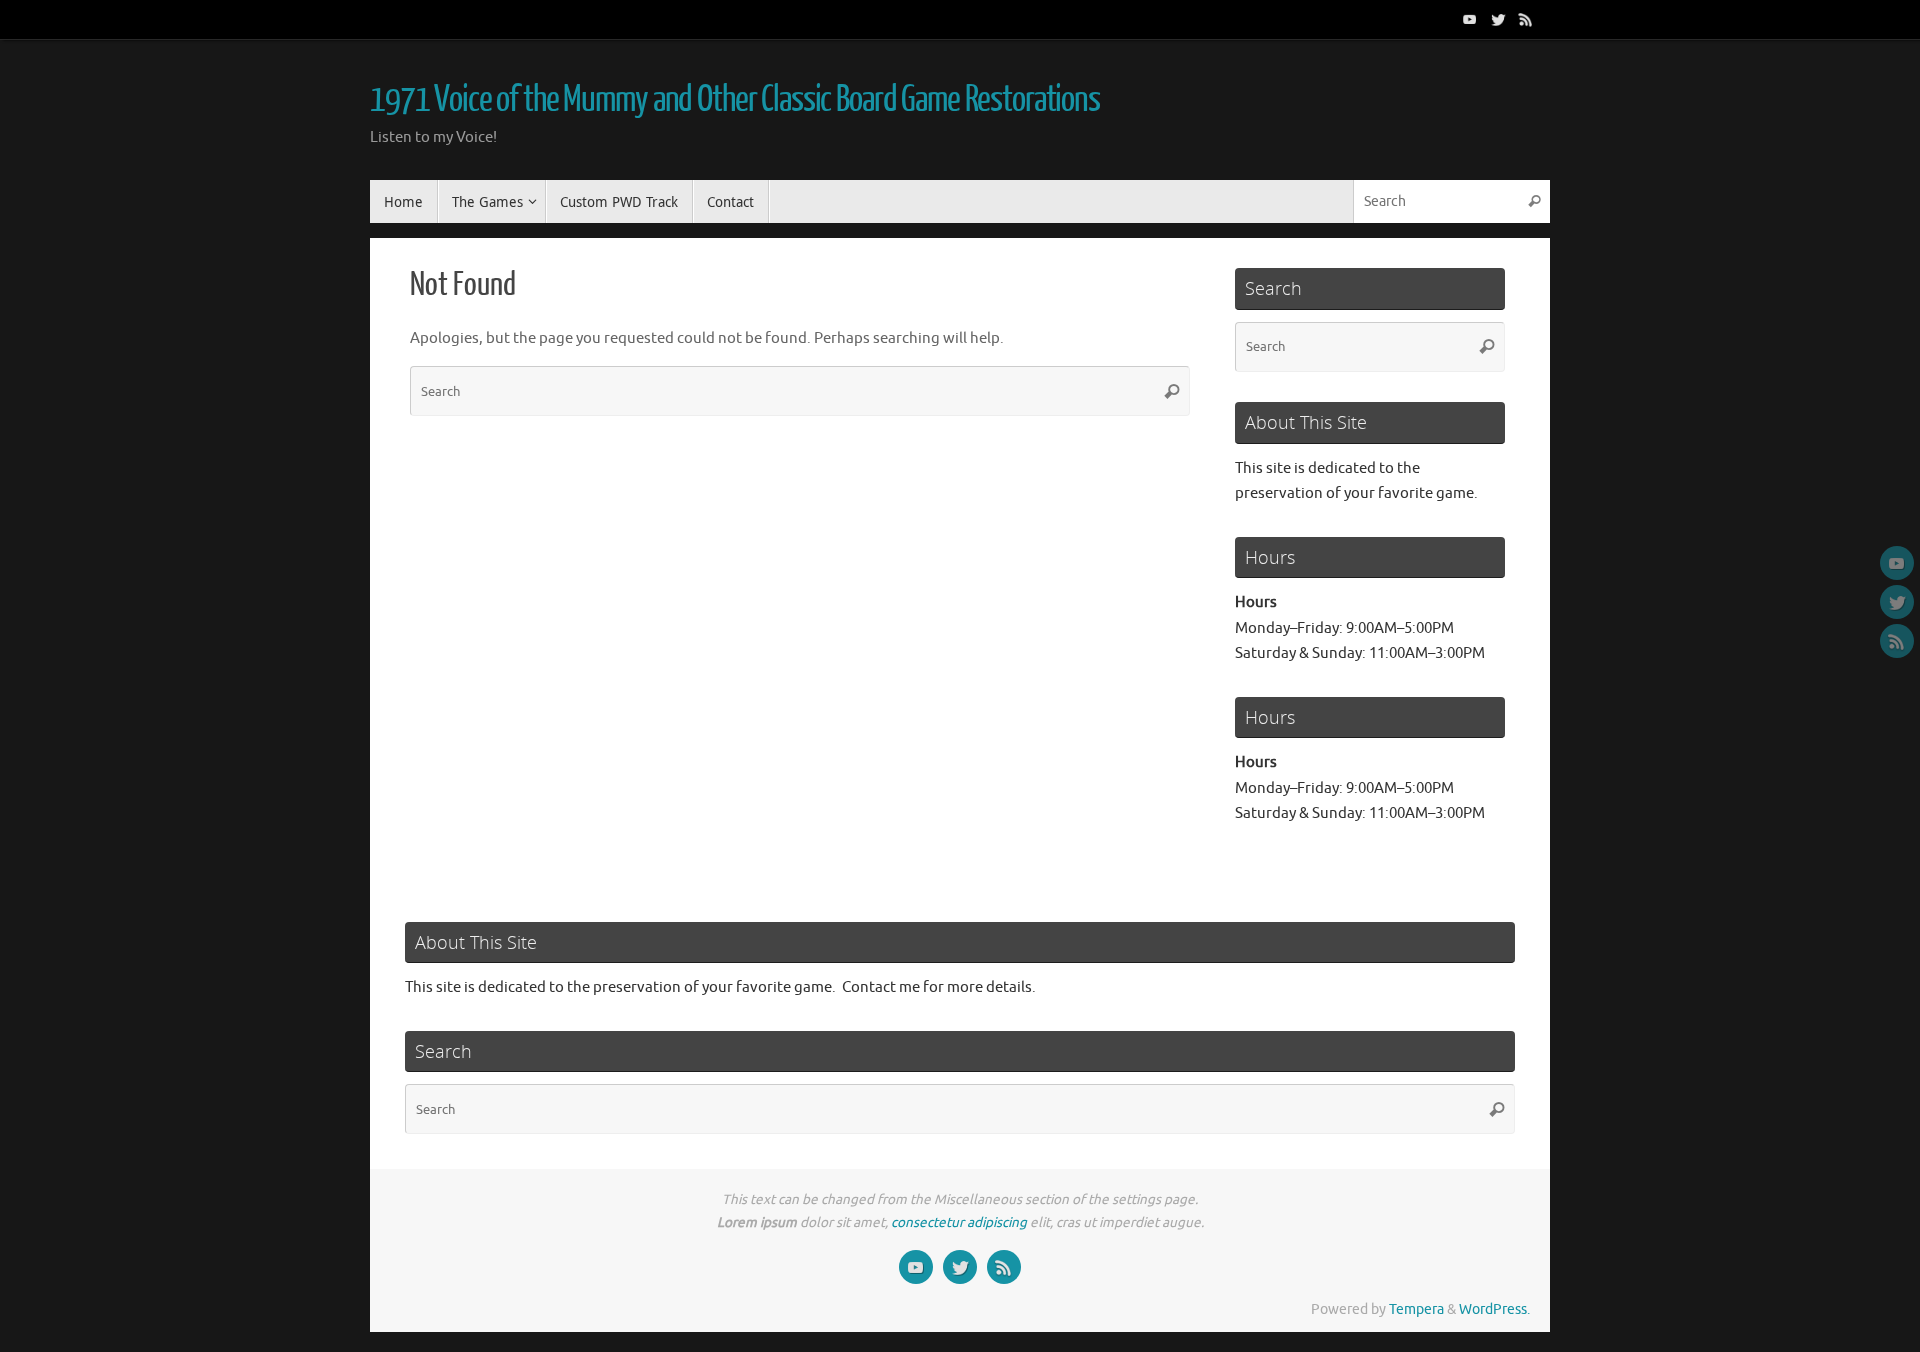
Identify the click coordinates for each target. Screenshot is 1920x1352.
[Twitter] (1498, 19)
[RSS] (1526, 19)
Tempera (1416, 1309)
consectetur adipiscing (959, 1222)
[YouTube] (1470, 19)
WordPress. (1494, 1309)
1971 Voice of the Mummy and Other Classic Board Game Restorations (735, 100)
